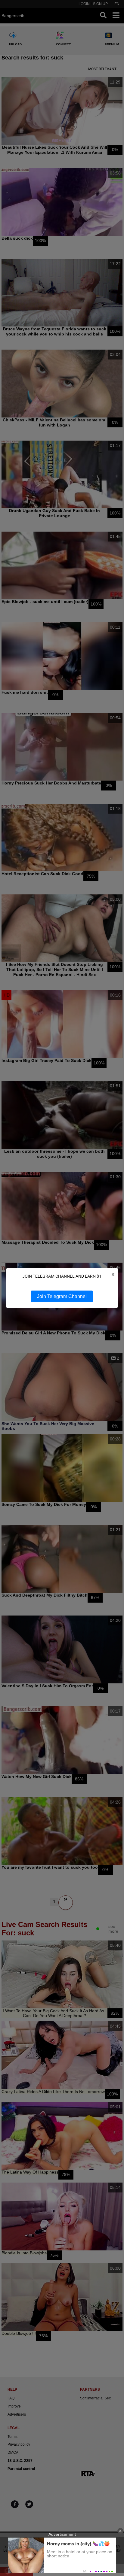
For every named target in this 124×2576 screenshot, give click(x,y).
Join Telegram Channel (62, 1296)
